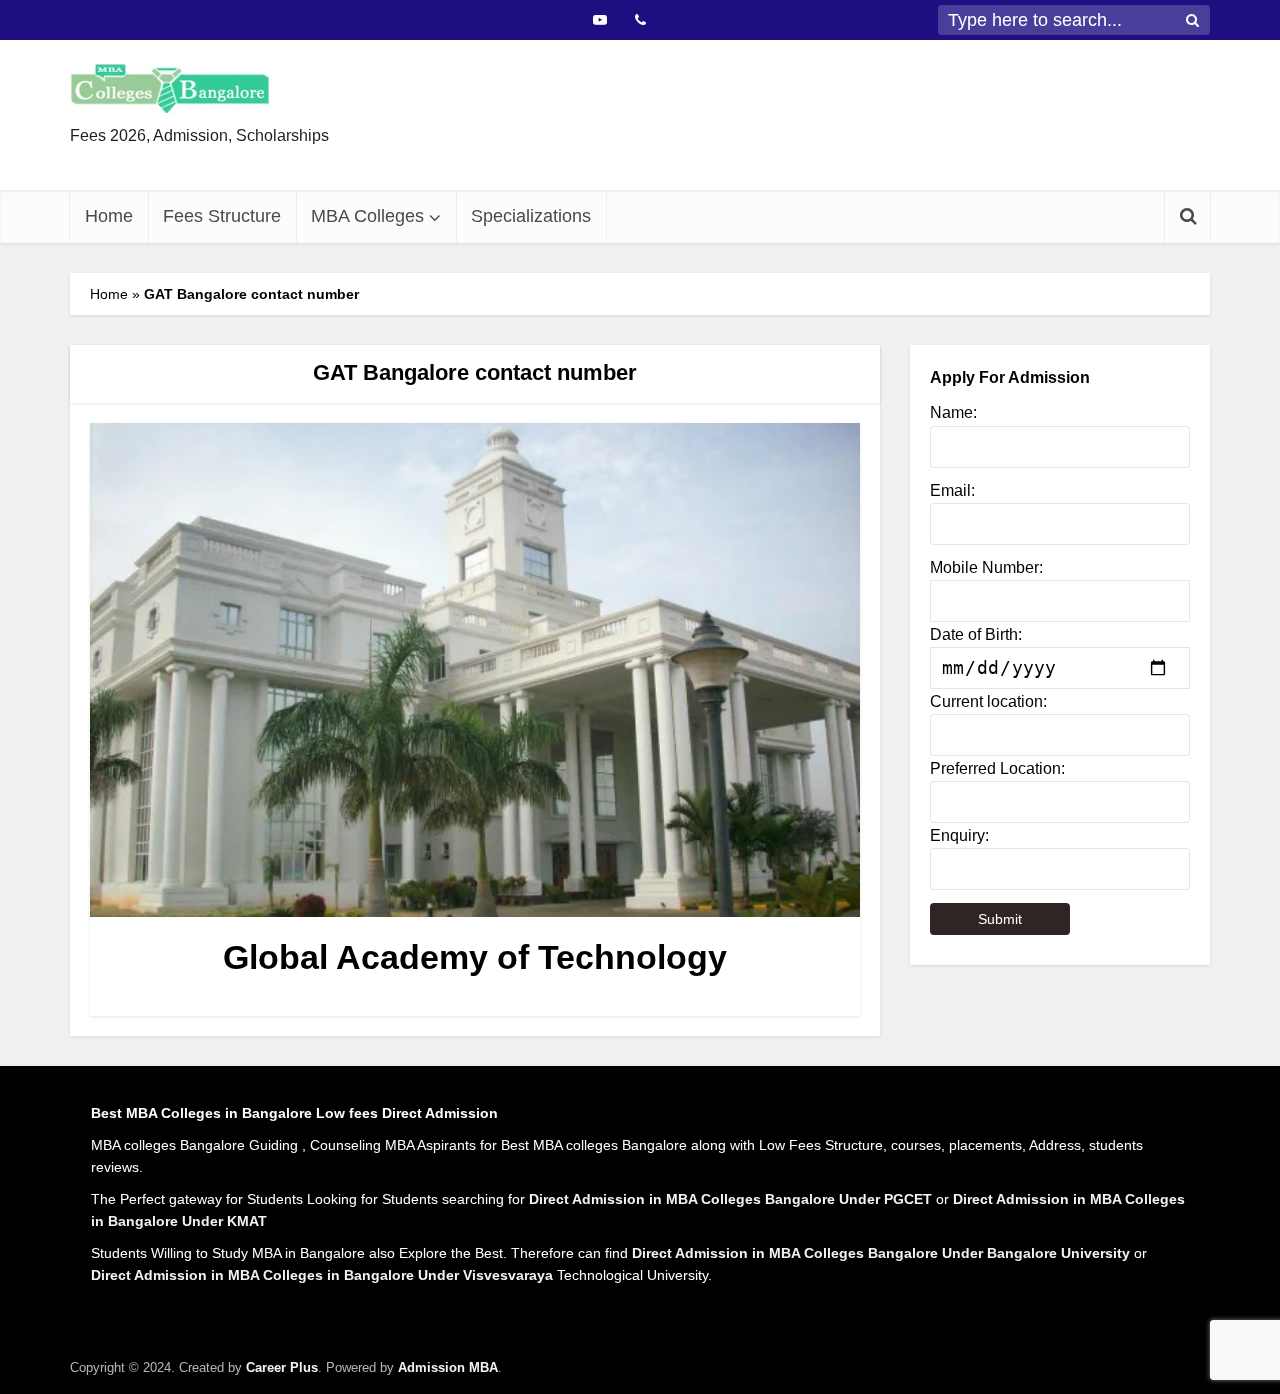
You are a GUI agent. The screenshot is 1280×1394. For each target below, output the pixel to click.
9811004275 (716, 152)
